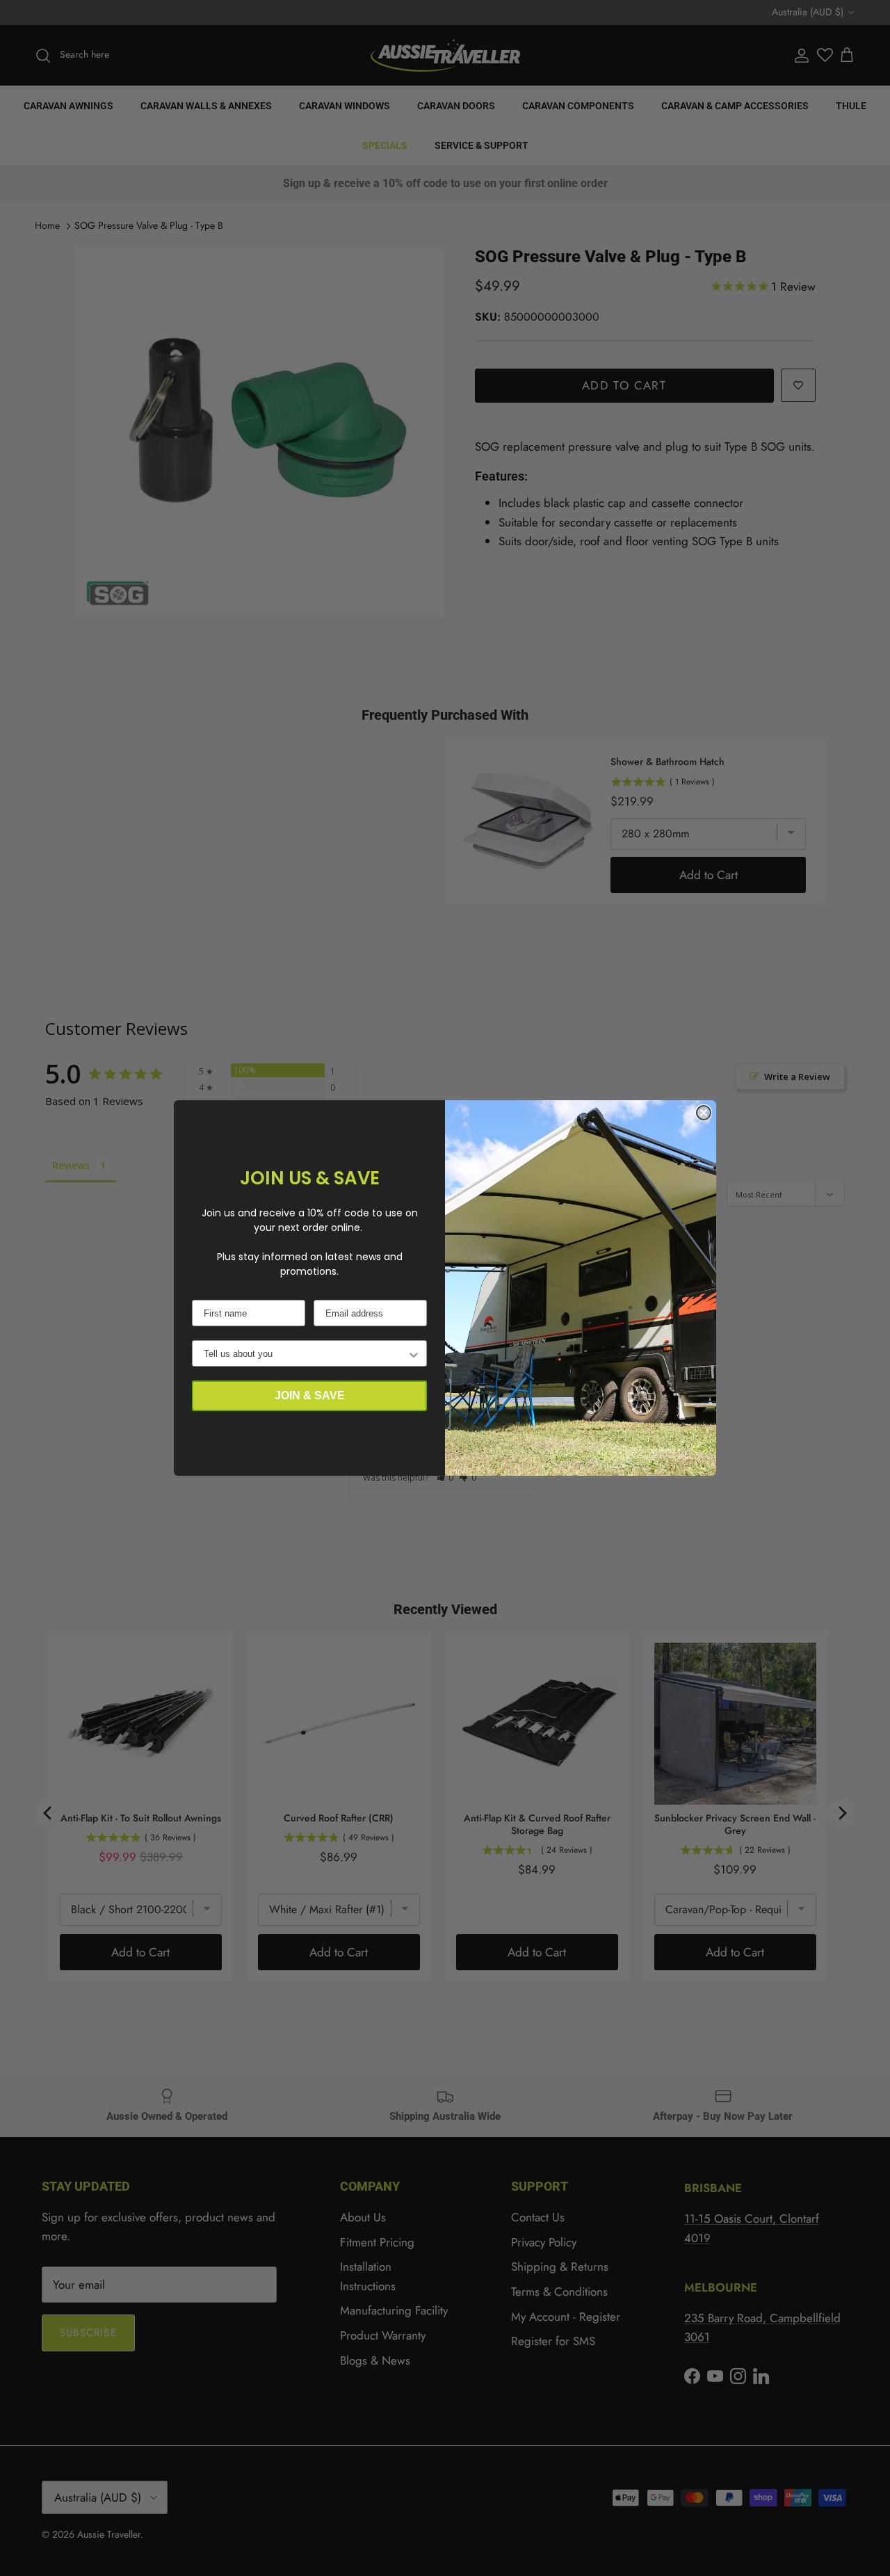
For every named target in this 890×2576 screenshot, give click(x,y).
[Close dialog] (704, 1113)
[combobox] (305, 1353)
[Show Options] (414, 1353)
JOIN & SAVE (310, 1395)
